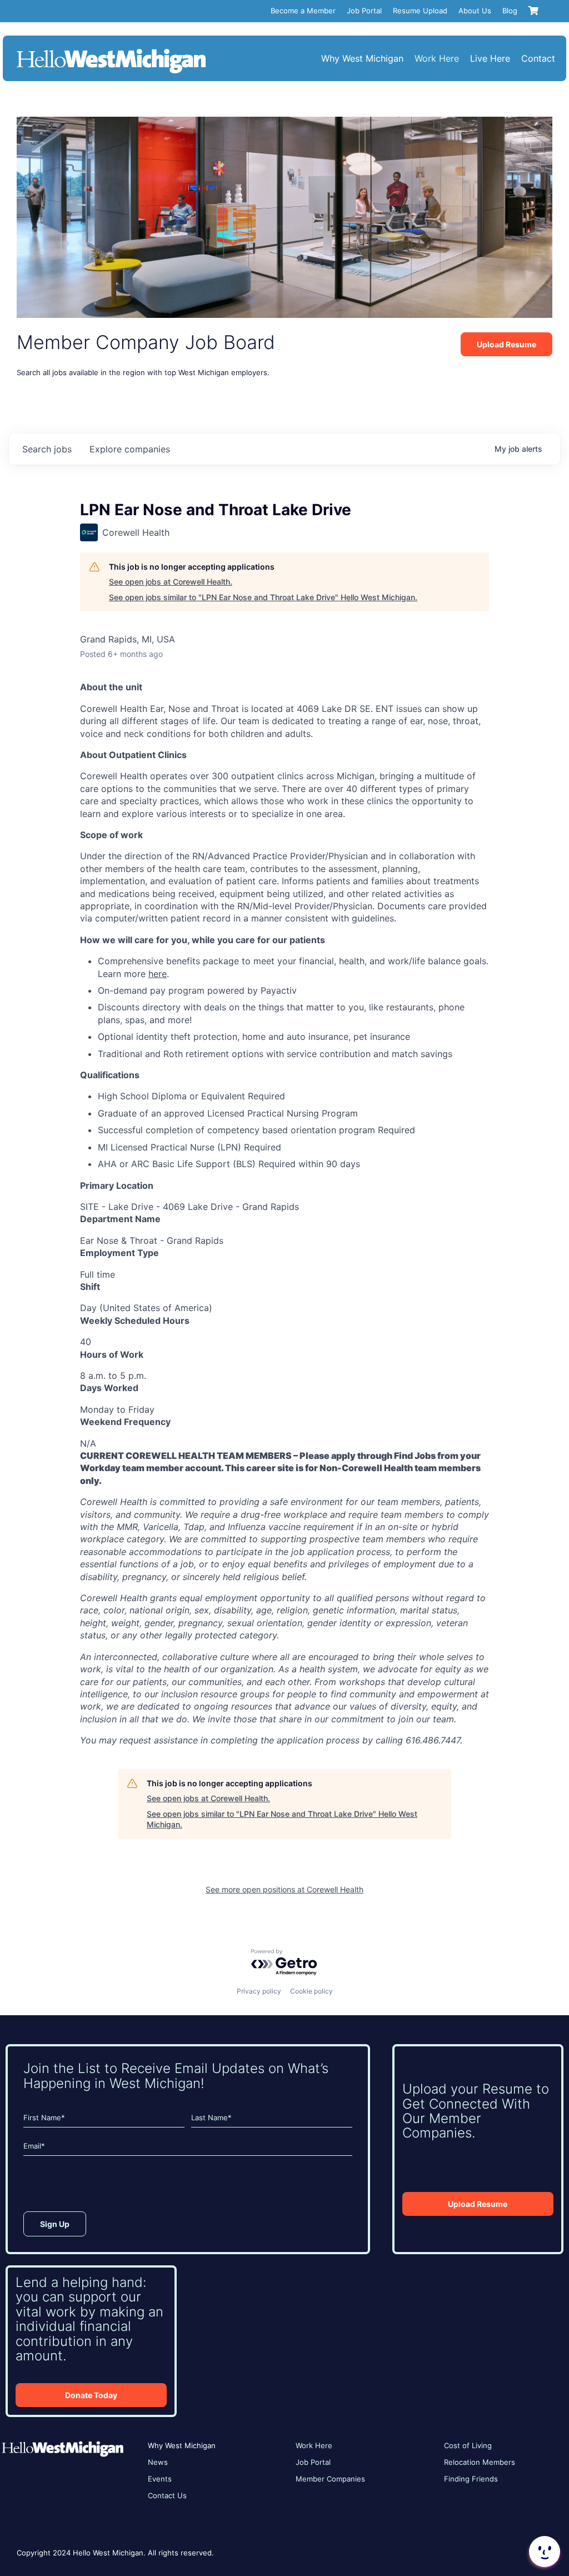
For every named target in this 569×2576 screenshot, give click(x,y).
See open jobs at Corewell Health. (171, 582)
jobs (47, 449)
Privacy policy (259, 1991)
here (158, 974)
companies (130, 449)
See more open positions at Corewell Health (284, 1889)
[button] (543, 2552)
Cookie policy (311, 1991)
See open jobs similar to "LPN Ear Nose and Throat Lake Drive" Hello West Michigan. (263, 597)
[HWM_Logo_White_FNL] (111, 50)
